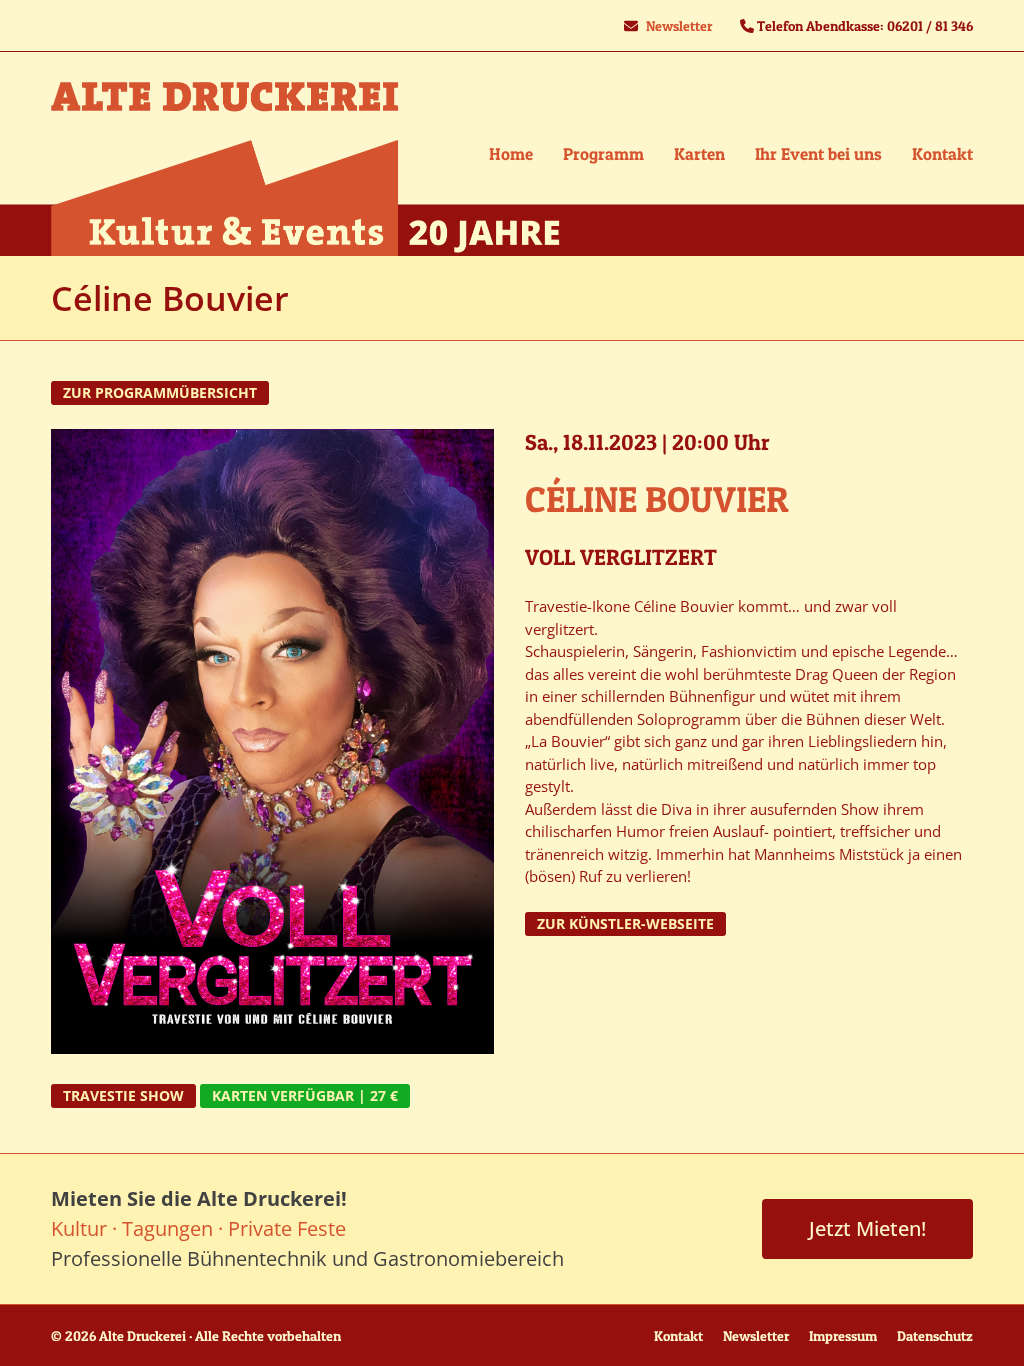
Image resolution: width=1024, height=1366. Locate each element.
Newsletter (679, 25)
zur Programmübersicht (160, 393)
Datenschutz (935, 1335)
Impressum (843, 1335)
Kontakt (678, 1335)
